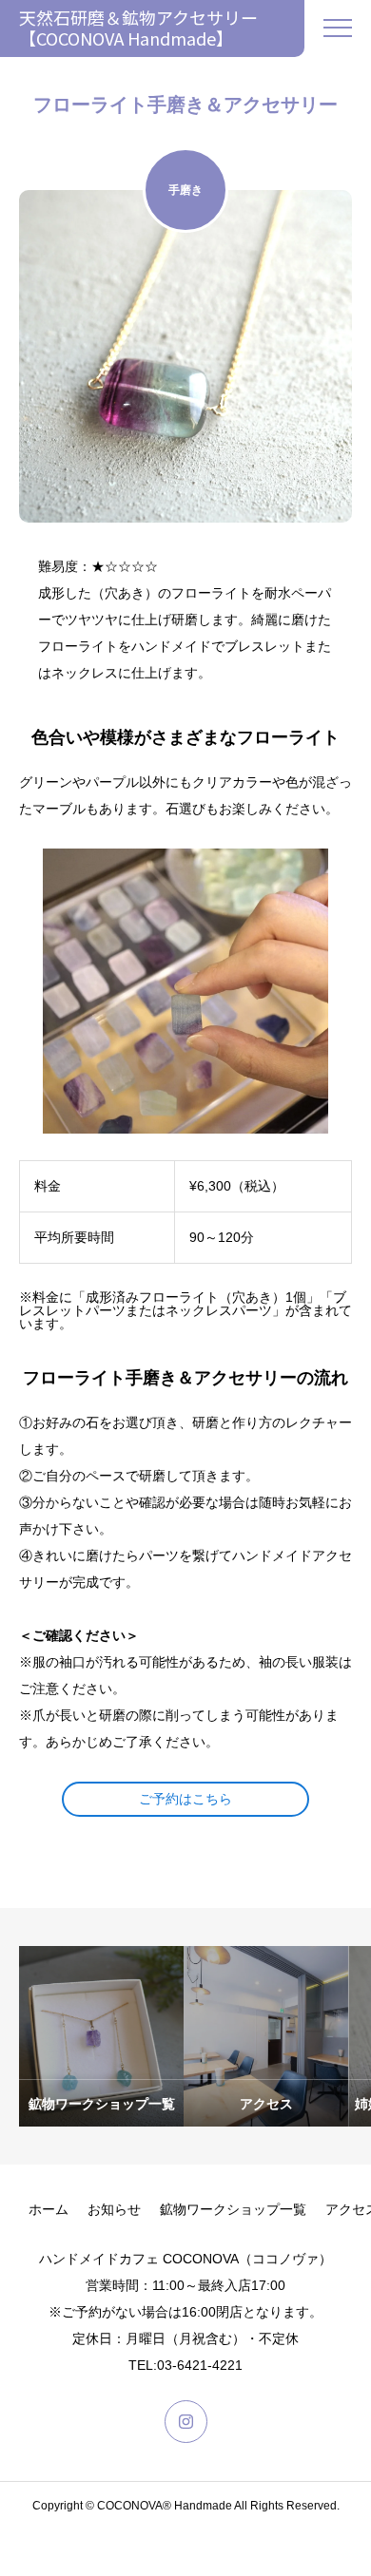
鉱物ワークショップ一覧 (233, 2209)
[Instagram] (186, 2422)
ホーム (49, 2209)
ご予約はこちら (185, 1799)
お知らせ (114, 2209)
